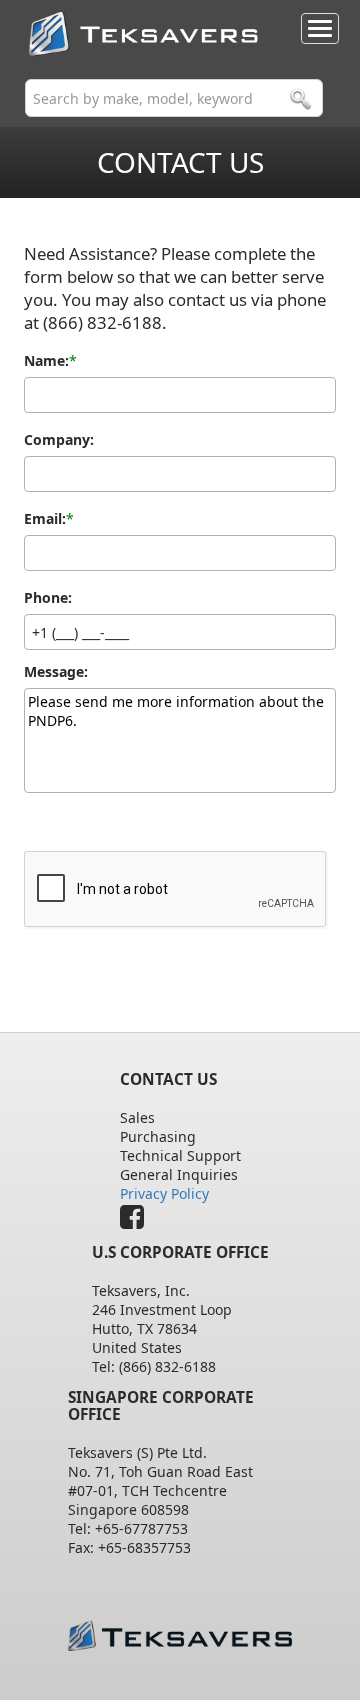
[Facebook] (137, 1221)
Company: (59, 440)
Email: (45, 519)
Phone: (48, 598)
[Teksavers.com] (180, 1635)
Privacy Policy (164, 1193)
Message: (56, 672)
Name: (46, 361)
